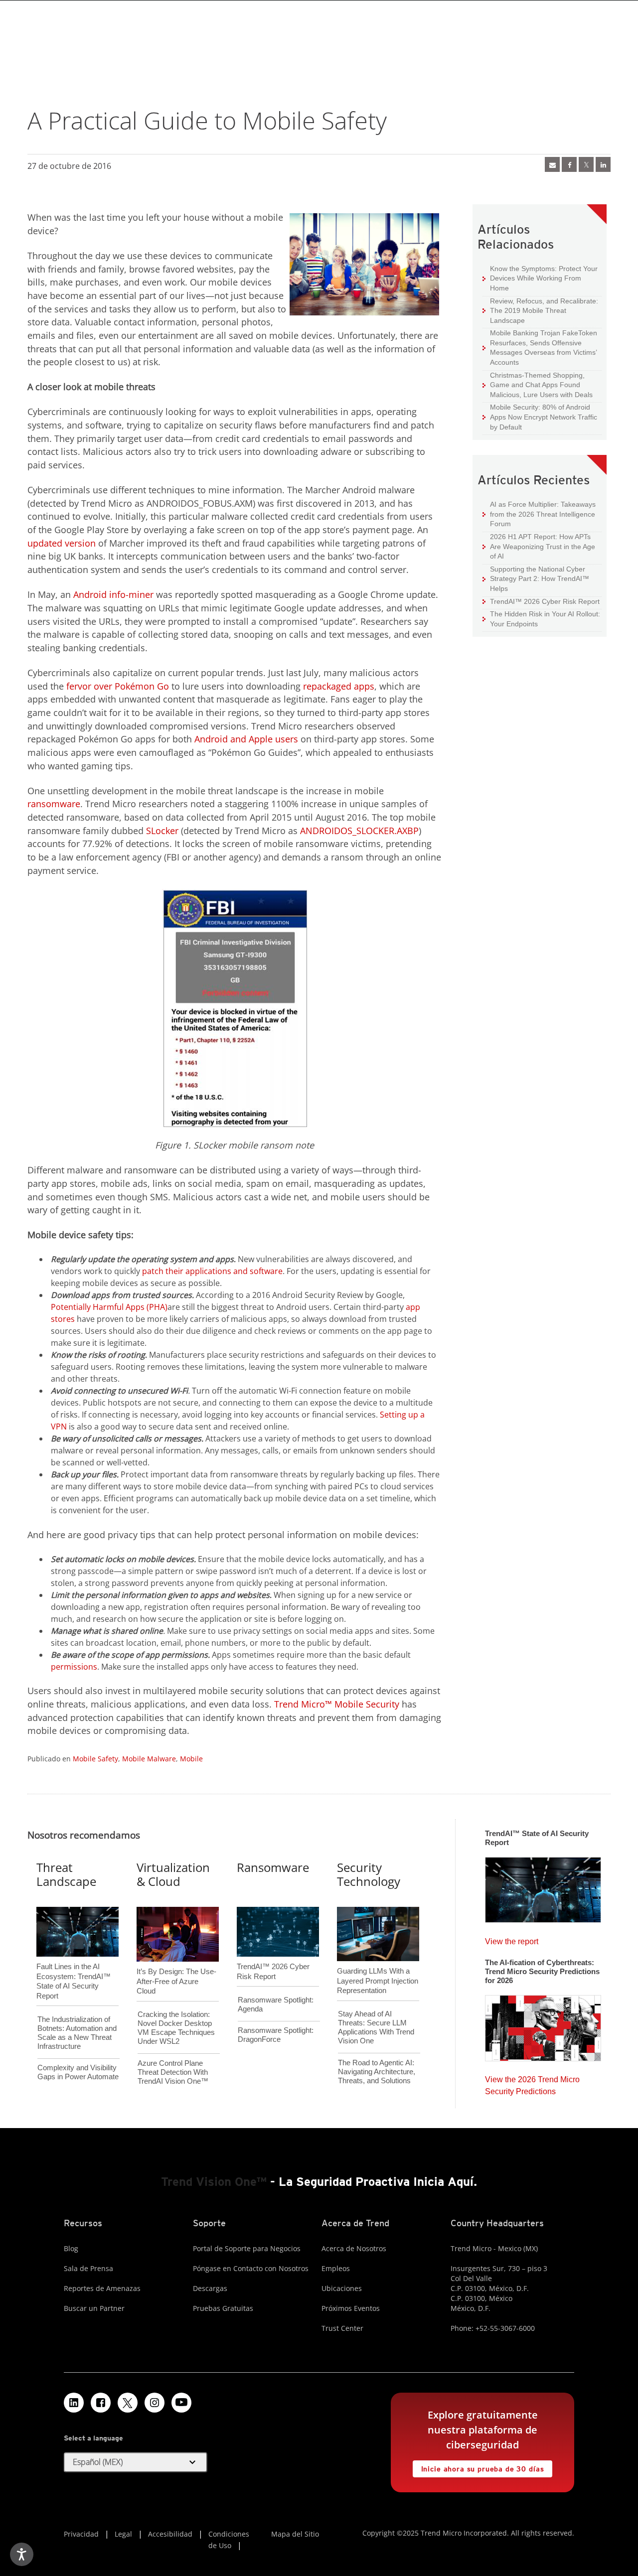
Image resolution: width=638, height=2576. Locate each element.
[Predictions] (543, 2025)
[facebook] (569, 164)
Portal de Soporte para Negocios (247, 2248)
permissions (74, 1667)
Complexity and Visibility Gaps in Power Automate (78, 2072)
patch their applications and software (212, 1271)
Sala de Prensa (88, 2268)
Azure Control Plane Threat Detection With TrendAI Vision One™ (173, 2072)
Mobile (191, 1759)
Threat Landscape (66, 1874)
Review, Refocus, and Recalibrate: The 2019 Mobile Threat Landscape (544, 311)
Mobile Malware (149, 1759)
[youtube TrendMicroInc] (181, 2403)
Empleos (336, 2268)
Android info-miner (113, 594)
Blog (71, 2248)
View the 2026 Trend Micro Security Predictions (532, 2083)
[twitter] (586, 164)
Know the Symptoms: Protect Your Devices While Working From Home (540, 278)
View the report (512, 1939)
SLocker (162, 831)
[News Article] (552, 164)
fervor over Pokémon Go (118, 686)
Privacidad (81, 2534)
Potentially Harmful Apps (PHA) (109, 1307)
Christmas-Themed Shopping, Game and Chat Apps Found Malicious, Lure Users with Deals (538, 385)
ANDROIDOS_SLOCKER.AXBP (359, 831)
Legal (123, 2534)
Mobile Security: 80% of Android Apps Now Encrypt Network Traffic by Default (540, 417)
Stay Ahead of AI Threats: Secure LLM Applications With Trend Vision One (376, 2027)
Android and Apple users (246, 739)
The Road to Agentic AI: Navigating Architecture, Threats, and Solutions (377, 2072)
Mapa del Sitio (295, 2534)
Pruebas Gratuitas (223, 2308)
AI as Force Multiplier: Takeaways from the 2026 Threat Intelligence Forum (539, 514)
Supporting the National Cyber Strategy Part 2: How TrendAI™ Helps (536, 578)
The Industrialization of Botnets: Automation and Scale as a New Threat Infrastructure (77, 2033)
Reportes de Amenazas (102, 2288)
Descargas (210, 2288)
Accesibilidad (170, 2534)
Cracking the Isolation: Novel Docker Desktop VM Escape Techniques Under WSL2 (176, 2028)
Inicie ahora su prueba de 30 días (478, 2467)
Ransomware (273, 1867)
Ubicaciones (342, 2288)
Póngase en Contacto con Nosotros (251, 2268)
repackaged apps (339, 686)
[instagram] (155, 2403)
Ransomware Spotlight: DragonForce (276, 2035)
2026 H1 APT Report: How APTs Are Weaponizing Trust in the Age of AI (539, 546)
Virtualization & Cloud (173, 1874)
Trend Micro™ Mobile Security (337, 1704)
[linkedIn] (603, 164)
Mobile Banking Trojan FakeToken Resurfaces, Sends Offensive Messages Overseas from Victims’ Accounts (540, 347)
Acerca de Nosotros (354, 2248)
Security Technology (369, 1874)
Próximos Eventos (351, 2308)
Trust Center (342, 2328)
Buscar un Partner (94, 2308)
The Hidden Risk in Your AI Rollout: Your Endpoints (541, 619)
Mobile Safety (95, 1759)
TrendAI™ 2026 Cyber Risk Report (545, 601)
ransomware (54, 804)
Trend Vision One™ (214, 2182)
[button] (136, 2462)
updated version (62, 543)
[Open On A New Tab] (128, 2403)
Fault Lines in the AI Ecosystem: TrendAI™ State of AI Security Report (74, 1965)
